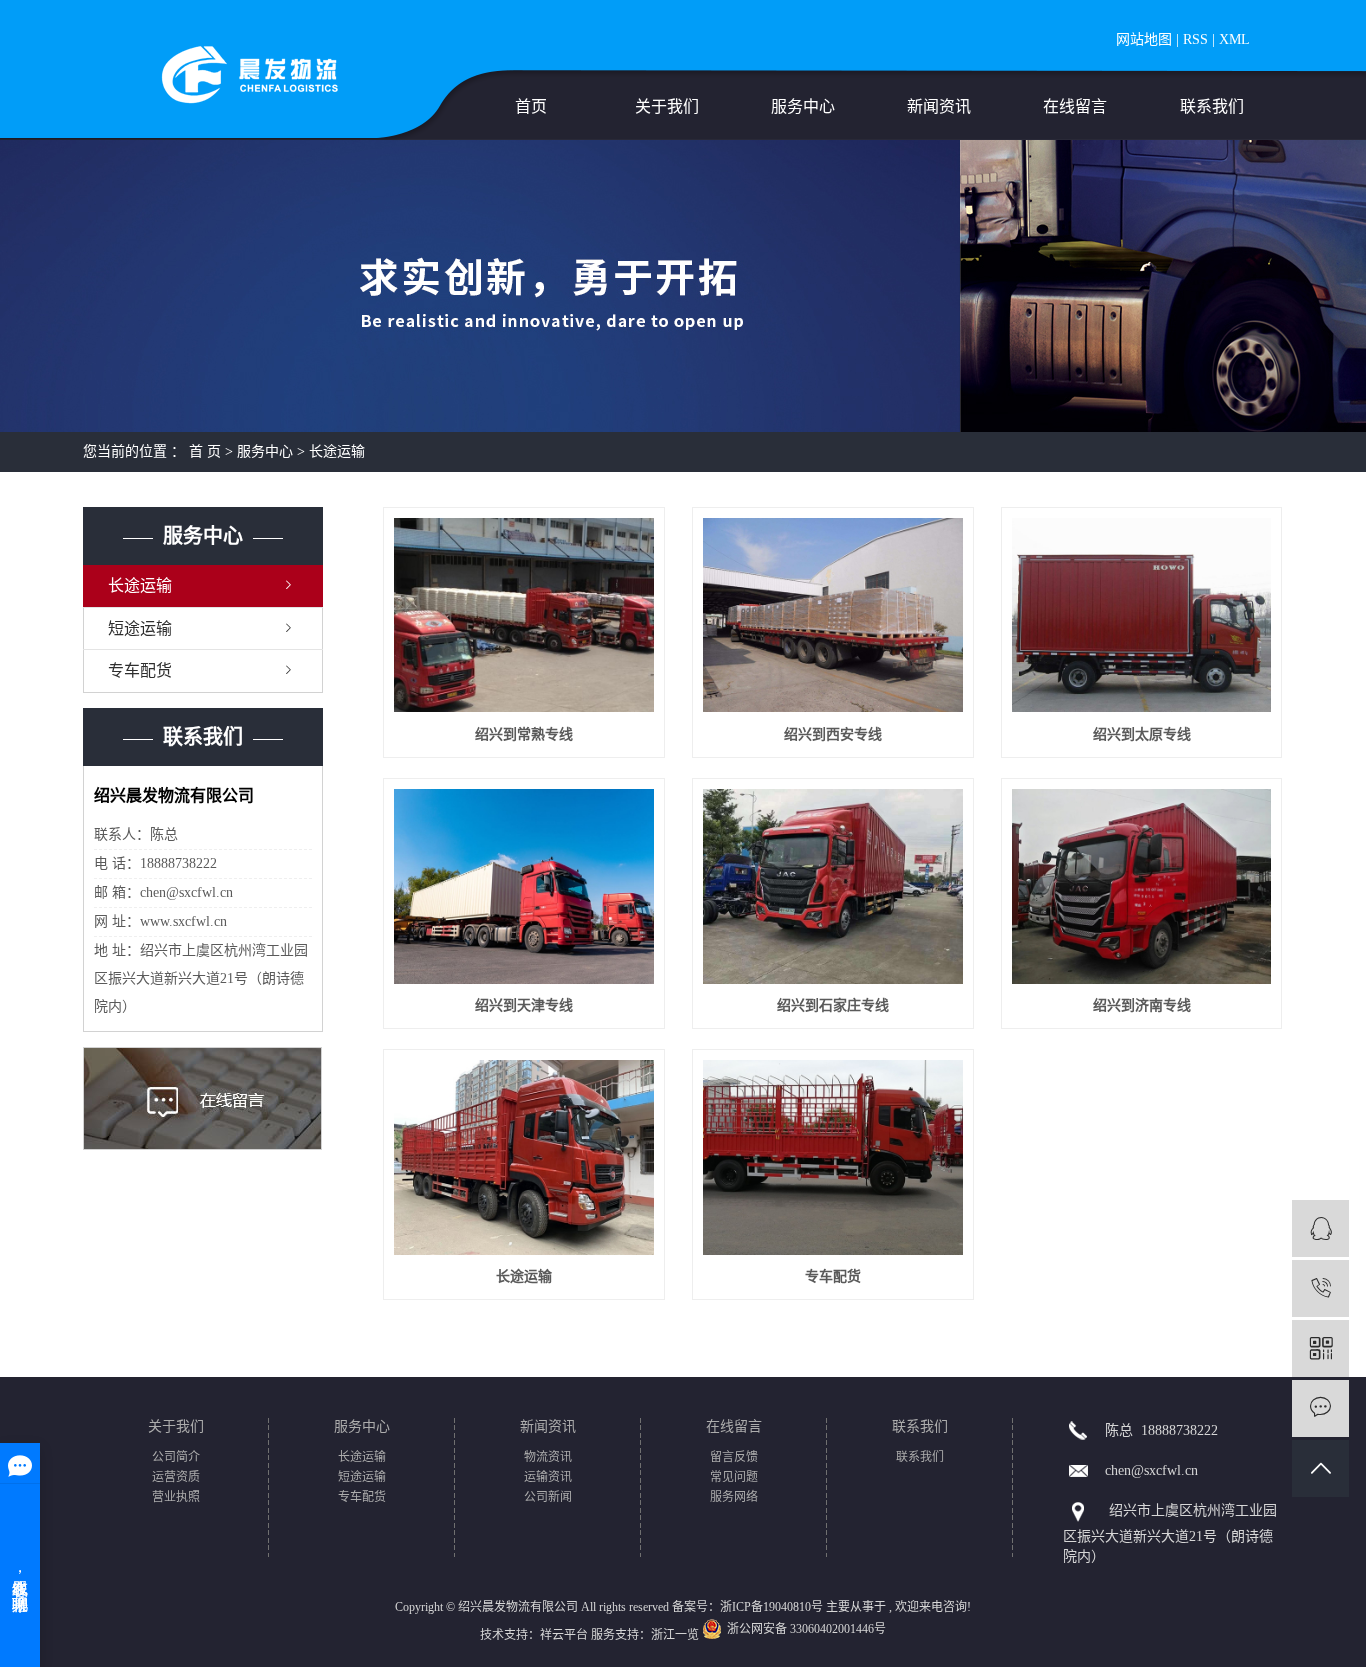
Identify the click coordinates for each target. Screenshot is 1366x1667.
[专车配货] (832, 1157)
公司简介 (176, 1457)
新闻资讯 (939, 106)
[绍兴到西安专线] (832, 615)
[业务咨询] (1320, 1228)
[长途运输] (523, 1157)
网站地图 (1144, 39)
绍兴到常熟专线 (524, 734)
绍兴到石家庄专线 (833, 1005)
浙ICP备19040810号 (771, 1607)
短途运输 (140, 628)
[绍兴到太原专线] (1141, 615)
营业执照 (176, 1497)
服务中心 (803, 106)
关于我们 (667, 106)
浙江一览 (675, 1635)
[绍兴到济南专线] (1141, 886)
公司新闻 (548, 1497)
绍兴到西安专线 (833, 734)
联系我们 (1212, 106)
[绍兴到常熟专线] (523, 615)
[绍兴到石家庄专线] (832, 886)
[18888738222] (1320, 1288)
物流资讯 (548, 1457)
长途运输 (337, 451)
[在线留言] (1320, 1408)
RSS (1195, 39)
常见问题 (734, 1477)
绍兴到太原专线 (1142, 734)
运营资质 (176, 1477)
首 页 (205, 451)
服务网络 (734, 1497)
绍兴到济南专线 (1142, 1005)
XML (1234, 39)
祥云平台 (564, 1635)
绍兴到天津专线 (524, 1005)
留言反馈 (734, 1457)
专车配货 (140, 670)
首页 (531, 106)
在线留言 (1075, 106)
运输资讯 (548, 1477)
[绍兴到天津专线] (523, 886)
